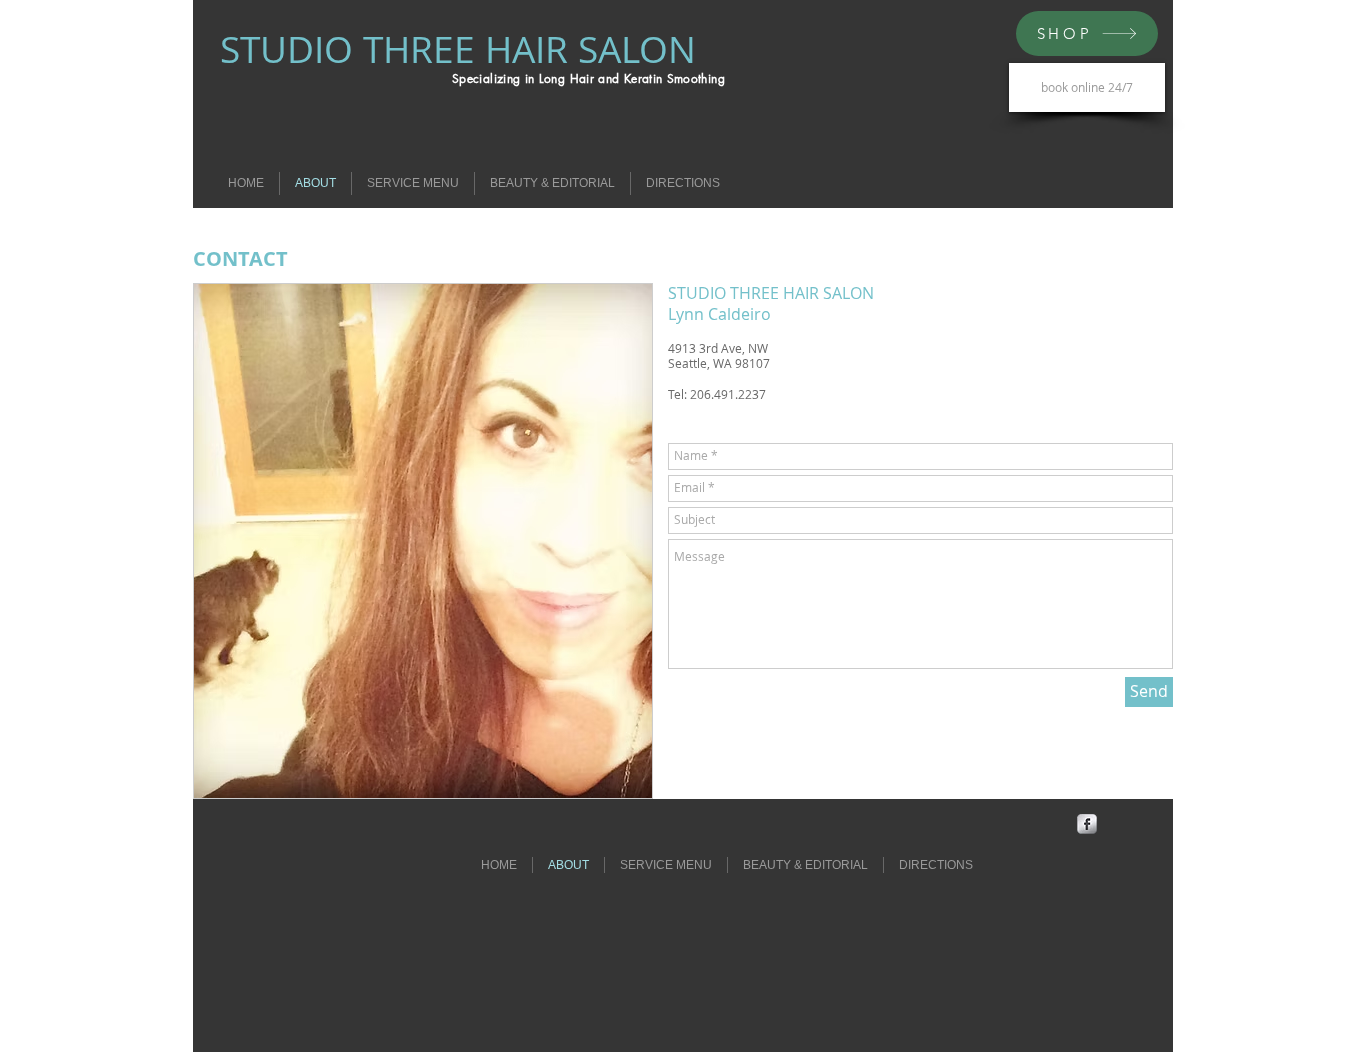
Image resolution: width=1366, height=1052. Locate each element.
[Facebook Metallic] (1087, 824)
